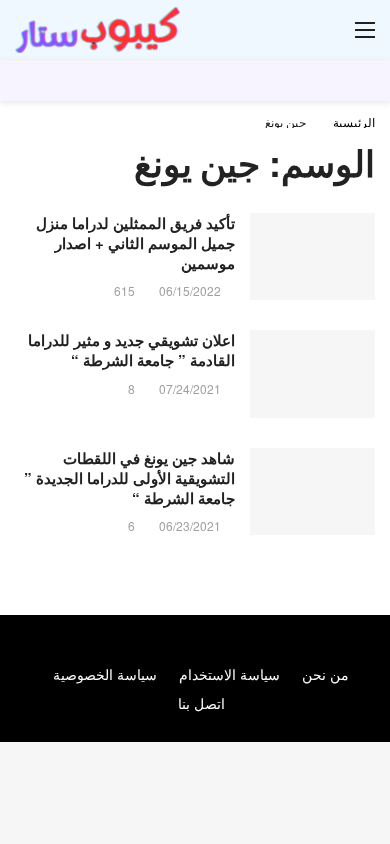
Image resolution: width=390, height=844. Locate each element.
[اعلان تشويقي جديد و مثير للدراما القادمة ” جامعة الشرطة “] (312, 374)
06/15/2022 (190, 290)
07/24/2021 (190, 388)
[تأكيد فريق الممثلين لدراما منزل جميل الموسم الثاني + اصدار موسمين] (312, 257)
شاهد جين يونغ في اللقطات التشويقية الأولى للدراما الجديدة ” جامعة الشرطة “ (129, 478)
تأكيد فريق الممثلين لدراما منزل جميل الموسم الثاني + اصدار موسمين (135, 243)
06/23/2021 (190, 525)
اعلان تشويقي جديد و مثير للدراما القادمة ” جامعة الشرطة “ (131, 350)
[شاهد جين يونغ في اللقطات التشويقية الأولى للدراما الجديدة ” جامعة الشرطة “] (312, 492)
